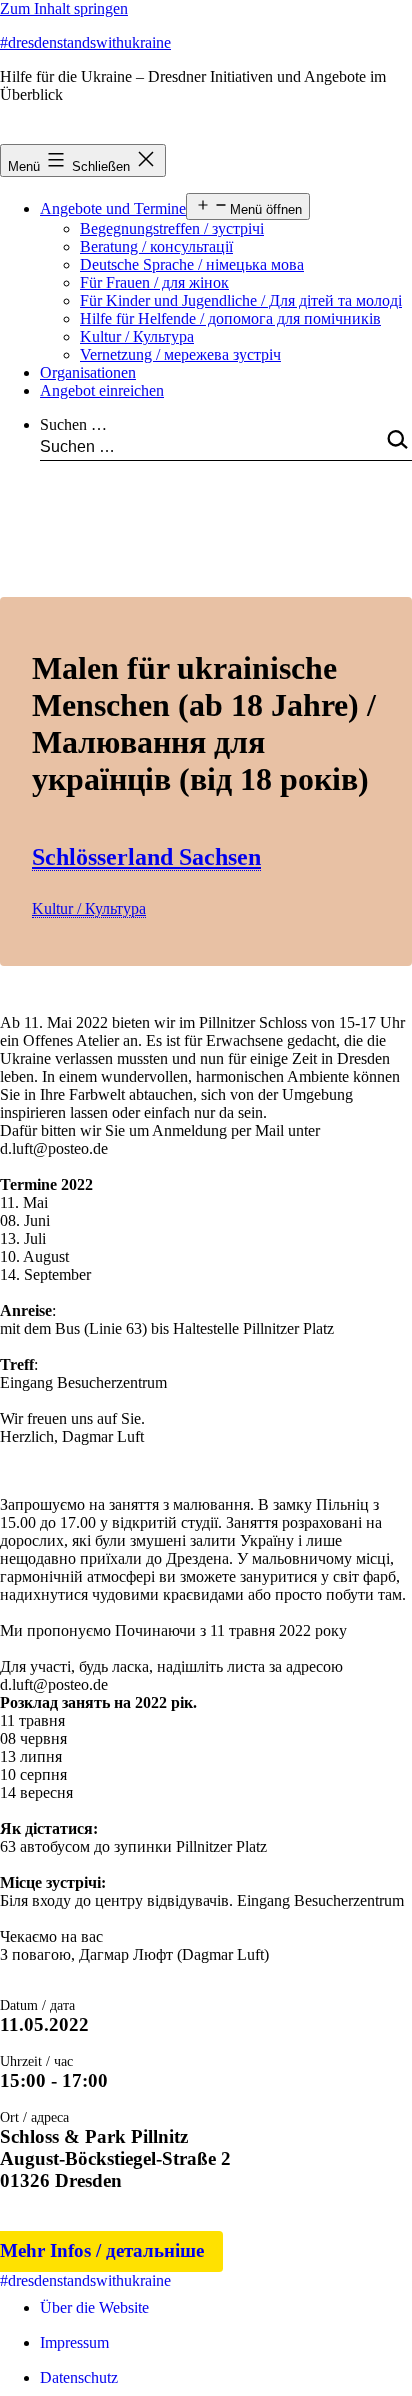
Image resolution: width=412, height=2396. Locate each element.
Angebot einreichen (102, 390)
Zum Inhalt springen (64, 8)
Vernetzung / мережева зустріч (180, 354)
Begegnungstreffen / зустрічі (172, 228)
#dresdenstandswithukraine (85, 42)
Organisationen (88, 372)
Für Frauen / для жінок (154, 282)
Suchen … (73, 424)
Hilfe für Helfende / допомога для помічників (230, 318)
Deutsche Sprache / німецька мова (192, 264)
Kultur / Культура (137, 336)
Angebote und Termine (113, 208)
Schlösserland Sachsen (146, 857)
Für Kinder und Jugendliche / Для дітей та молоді (241, 300)
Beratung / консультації (156, 246)
